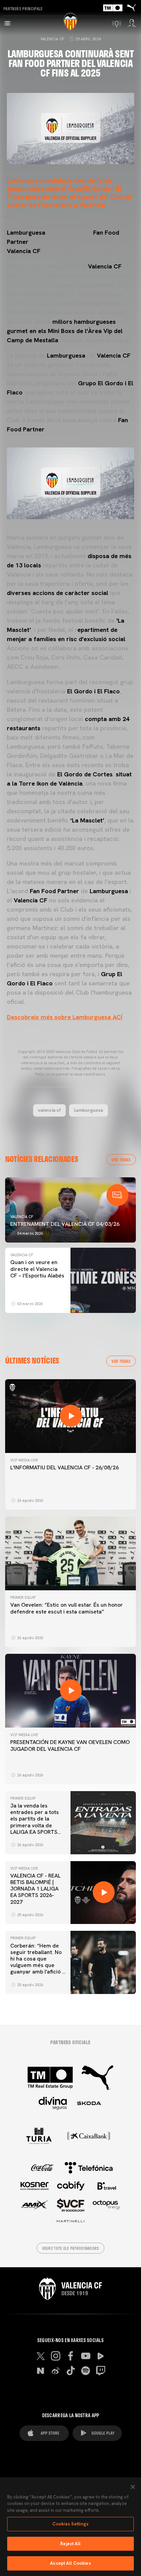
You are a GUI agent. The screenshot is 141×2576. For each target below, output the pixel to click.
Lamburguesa (88, 1110)
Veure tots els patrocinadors (71, 2248)
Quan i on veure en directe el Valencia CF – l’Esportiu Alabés (37, 1269)
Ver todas (121, 1160)
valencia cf (49, 1110)
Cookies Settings (70, 2524)
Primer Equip (23, 1597)
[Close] (133, 2487)
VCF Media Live (24, 1460)
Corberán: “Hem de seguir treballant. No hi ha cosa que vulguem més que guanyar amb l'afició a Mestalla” (38, 1962)
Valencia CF (53, 39)
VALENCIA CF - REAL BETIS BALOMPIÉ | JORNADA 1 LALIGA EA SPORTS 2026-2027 (35, 1889)
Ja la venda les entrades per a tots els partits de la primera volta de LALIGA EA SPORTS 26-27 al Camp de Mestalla (35, 1825)
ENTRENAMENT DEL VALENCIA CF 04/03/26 (65, 1224)
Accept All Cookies (70, 2563)
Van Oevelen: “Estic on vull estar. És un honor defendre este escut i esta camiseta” (67, 1608)
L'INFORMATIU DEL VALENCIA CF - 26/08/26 (65, 1467)
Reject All (70, 2544)
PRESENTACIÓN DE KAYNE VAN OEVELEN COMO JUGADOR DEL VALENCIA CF (70, 1745)
